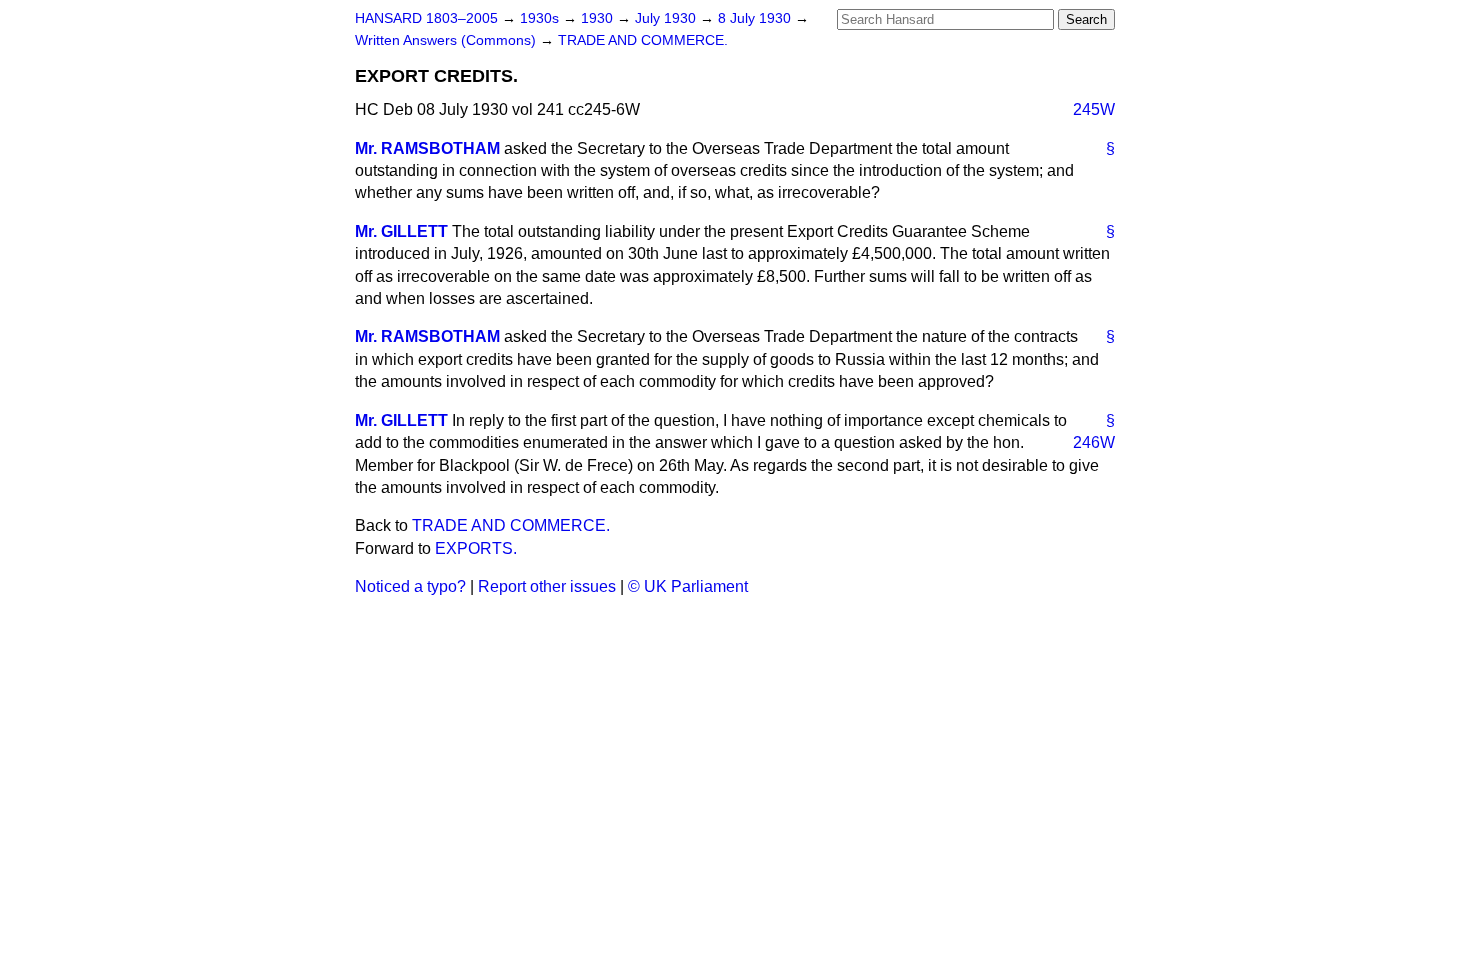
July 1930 (667, 18)
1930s (541, 18)
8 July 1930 (756, 18)
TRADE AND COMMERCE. (643, 40)
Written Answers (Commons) (447, 40)
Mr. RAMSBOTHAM (427, 148)
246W (1094, 442)
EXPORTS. (476, 548)
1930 (599, 18)
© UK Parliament (688, 586)
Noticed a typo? (410, 586)
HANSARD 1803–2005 (426, 18)
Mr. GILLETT (401, 231)
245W (1094, 109)
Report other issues (547, 586)
